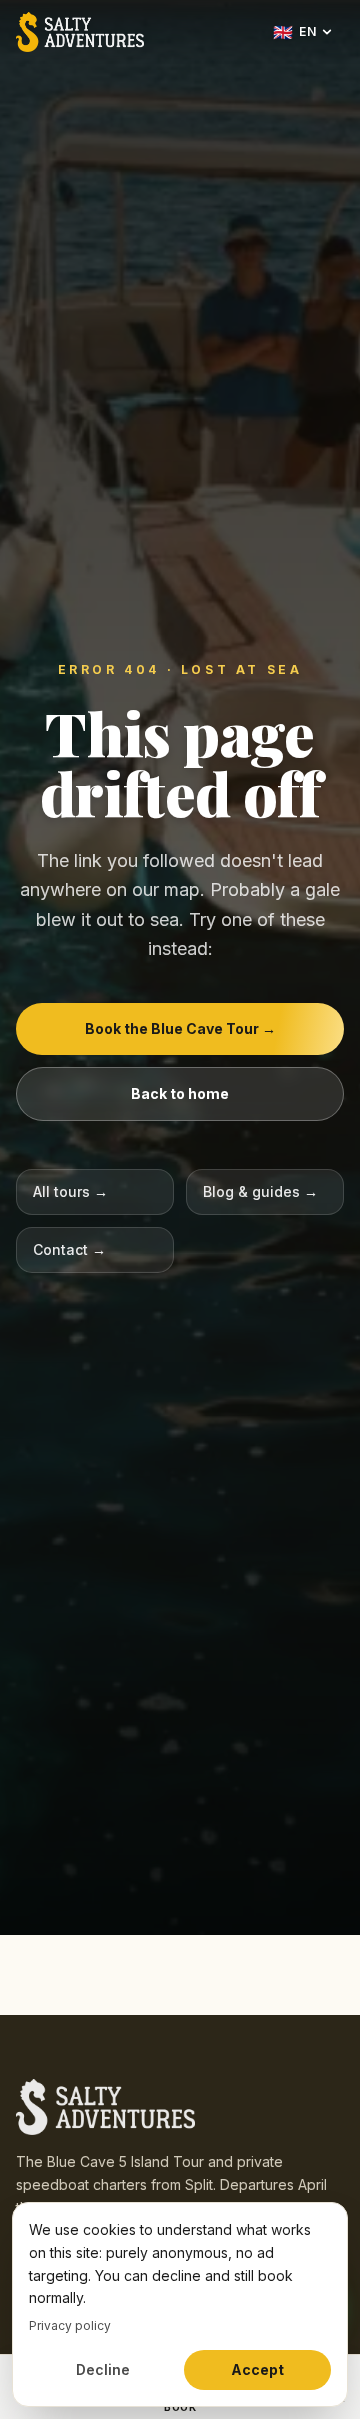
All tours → (70, 1191)
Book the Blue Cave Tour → (180, 1028)
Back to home (180, 1093)
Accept (257, 2369)
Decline (103, 2369)
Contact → (69, 1249)
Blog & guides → (260, 1191)
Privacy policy (70, 2325)
